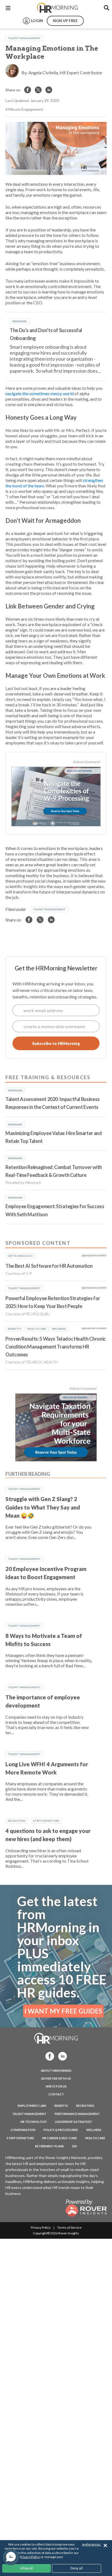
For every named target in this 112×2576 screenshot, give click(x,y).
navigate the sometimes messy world (40, 393)
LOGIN (37, 21)
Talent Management (24, 38)
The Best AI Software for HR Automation (49, 1266)
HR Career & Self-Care (60, 2138)
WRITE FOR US (56, 2086)
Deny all (77, 2568)
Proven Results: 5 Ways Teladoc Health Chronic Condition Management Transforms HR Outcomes (56, 1347)
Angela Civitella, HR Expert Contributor (66, 72)
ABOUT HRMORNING (56, 2071)
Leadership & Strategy (73, 2122)
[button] (11, 2557)
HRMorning (57, 8)
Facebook (48, 2056)
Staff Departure (46, 1821)
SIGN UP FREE (65, 21)
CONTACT (56, 2094)
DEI (74, 2146)
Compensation (23, 2130)
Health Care (95, 2138)
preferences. (92, 2544)
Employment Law (32, 2106)
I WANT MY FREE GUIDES (63, 2011)
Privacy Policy (41, 2227)
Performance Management (77, 2114)
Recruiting (17, 1821)
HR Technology (34, 2122)
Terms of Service (69, 2227)
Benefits (61, 2106)
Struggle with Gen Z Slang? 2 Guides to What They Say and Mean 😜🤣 (43, 1507)
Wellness (94, 2130)
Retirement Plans (49, 2146)
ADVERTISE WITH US (56, 2078)
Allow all (27, 2568)
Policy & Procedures (61, 2130)
